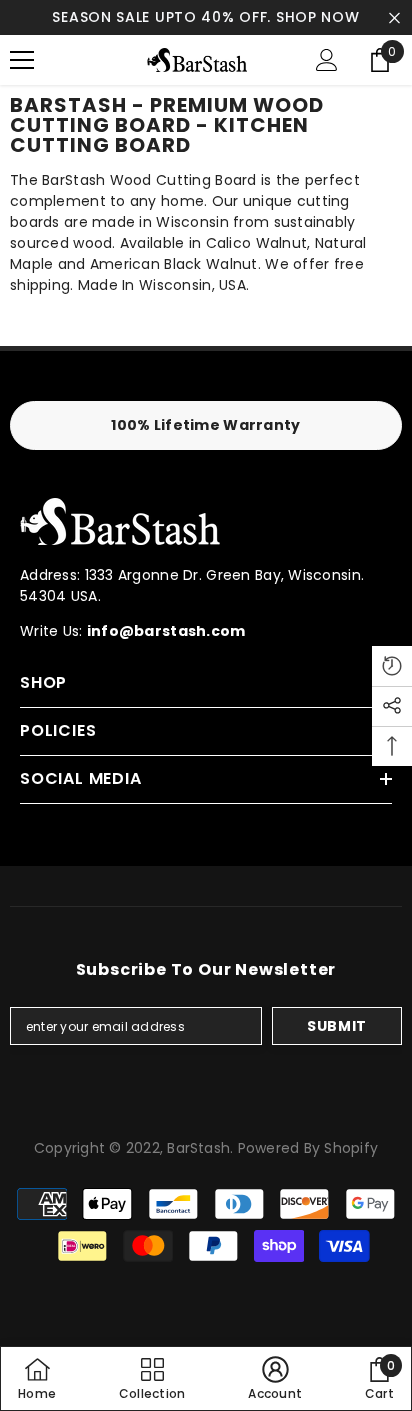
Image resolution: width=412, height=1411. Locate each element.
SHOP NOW (318, 17)
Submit (337, 1026)
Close (394, 17)
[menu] (22, 60)
